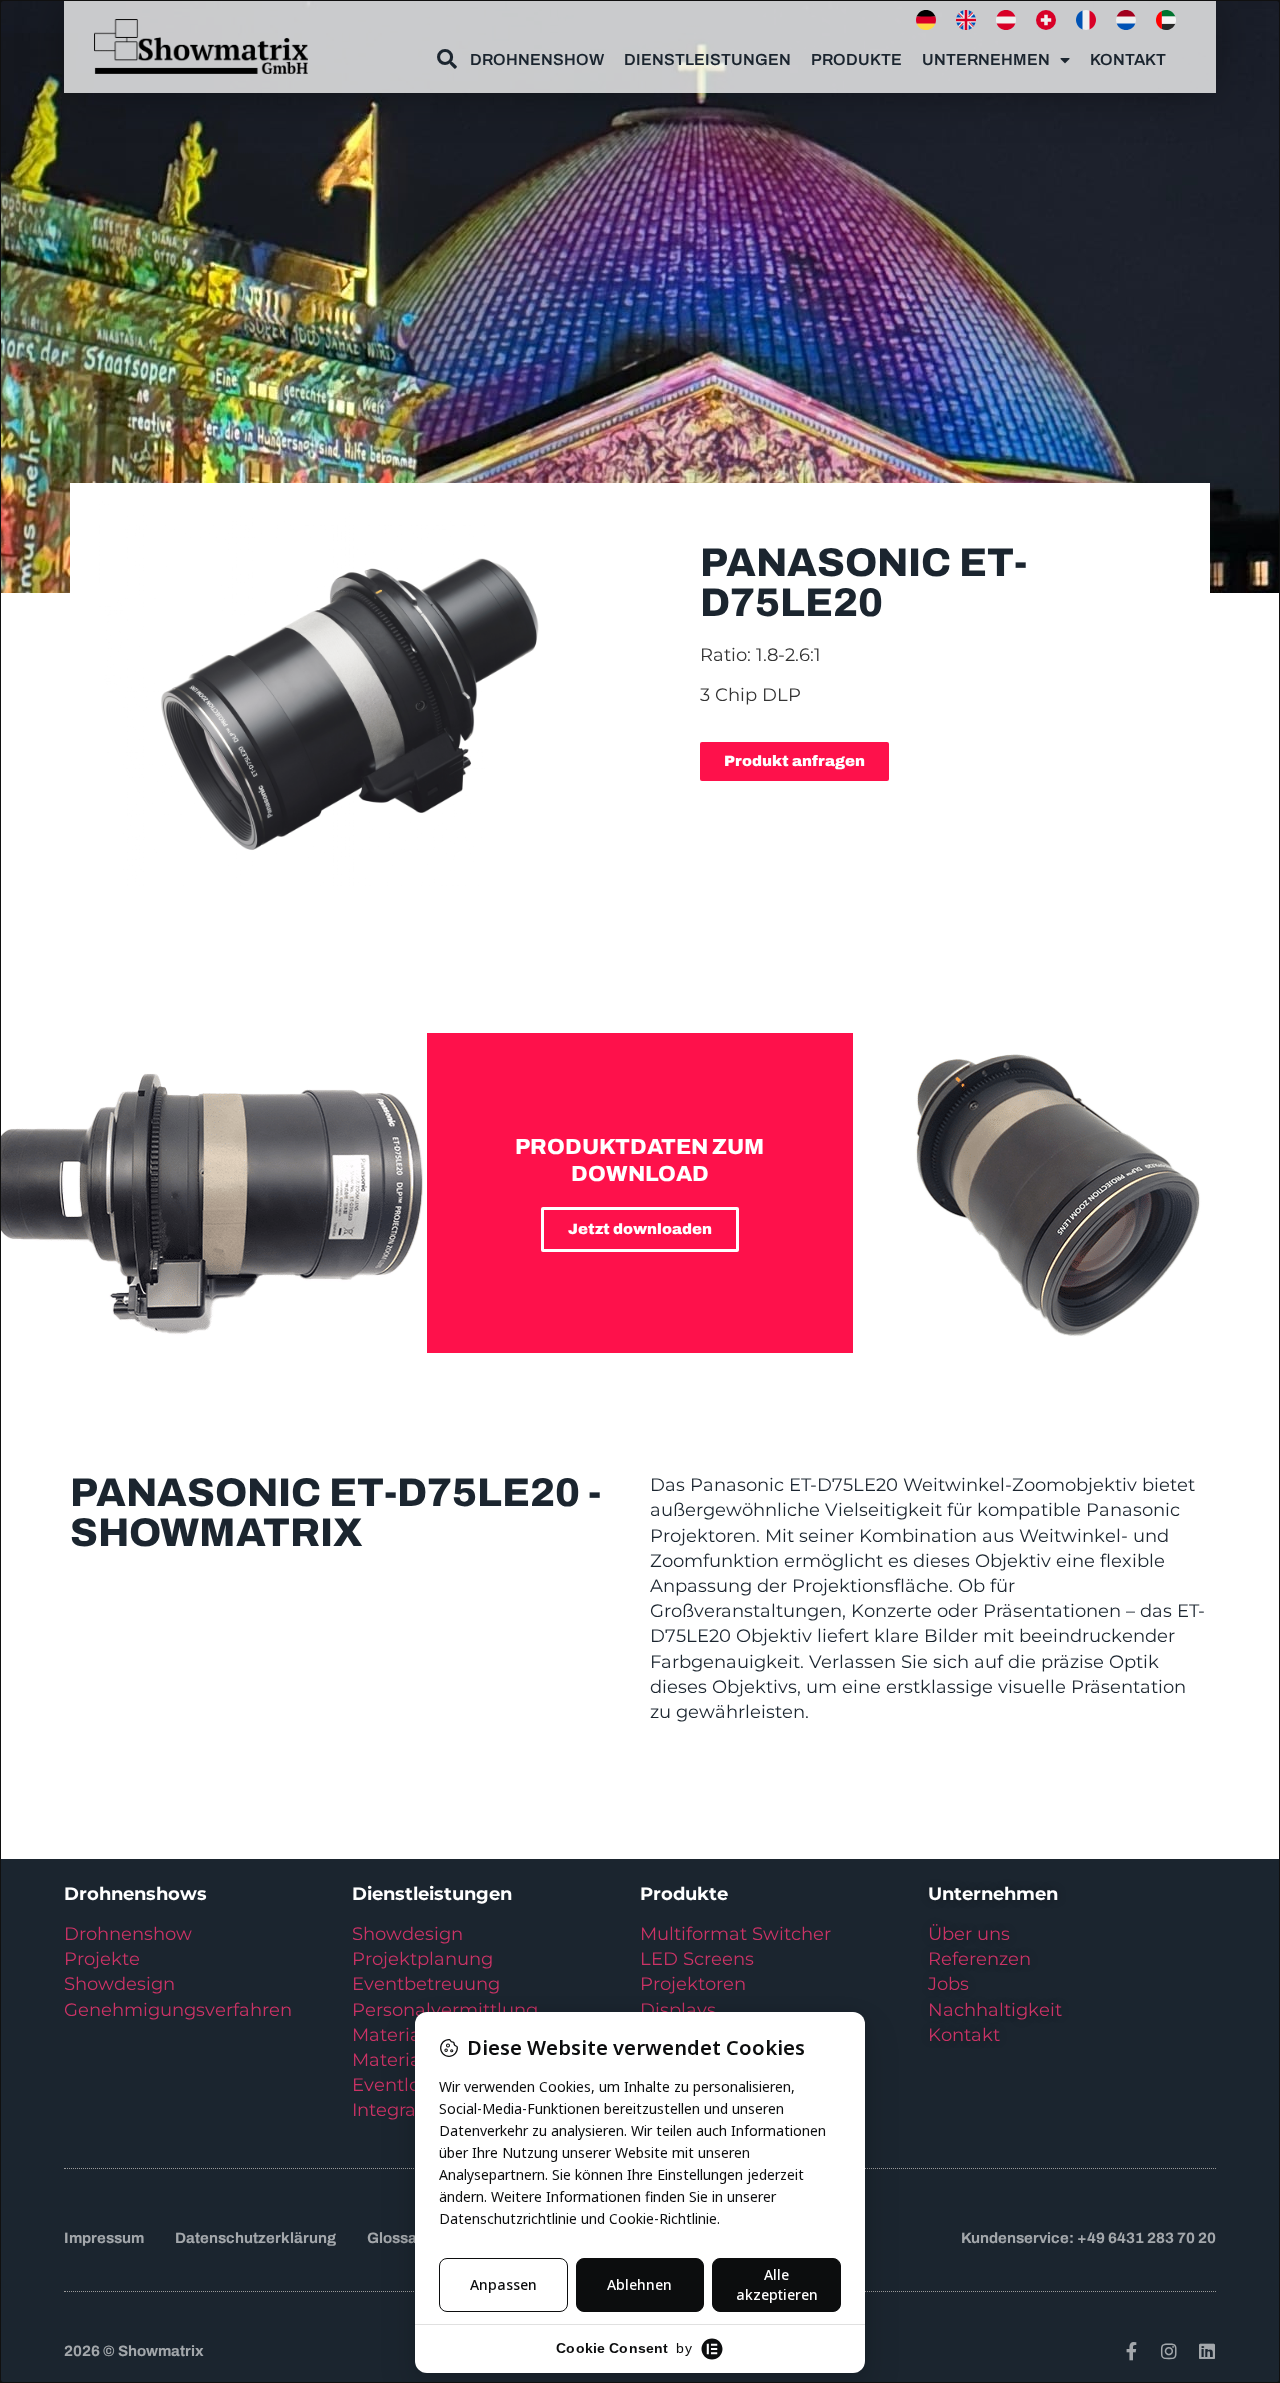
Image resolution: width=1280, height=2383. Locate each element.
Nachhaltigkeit (995, 2010)
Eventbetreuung (426, 1984)
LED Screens (697, 1959)
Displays (678, 2010)
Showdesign (119, 1984)
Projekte (102, 1959)
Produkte (856, 59)
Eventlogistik (410, 2085)
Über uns (969, 1934)
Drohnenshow (537, 59)
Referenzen (979, 1959)
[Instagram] (1169, 2351)
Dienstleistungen (707, 59)
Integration (401, 2110)
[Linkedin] (1207, 2351)
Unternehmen (986, 59)
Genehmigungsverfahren (178, 2010)
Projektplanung (422, 1959)
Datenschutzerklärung (255, 2238)
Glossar (395, 2238)
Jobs (948, 1984)
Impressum (104, 2238)
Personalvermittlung (445, 2010)
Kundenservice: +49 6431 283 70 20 (1088, 2238)
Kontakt (1128, 59)
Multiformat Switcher (735, 1934)
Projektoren (693, 1984)
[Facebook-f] (1131, 2351)
